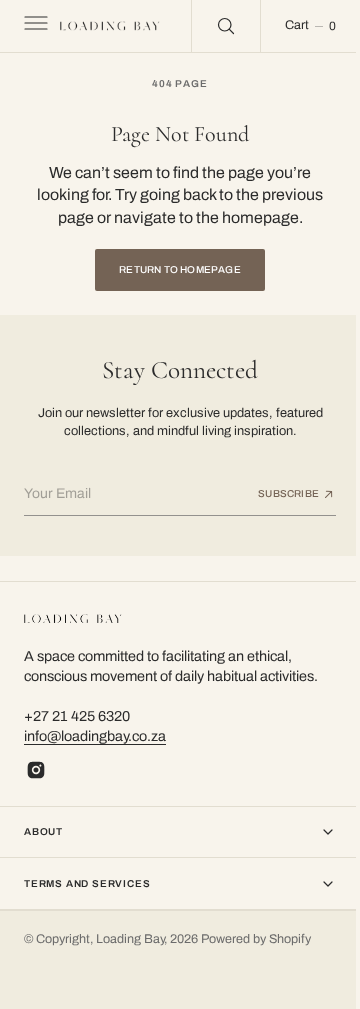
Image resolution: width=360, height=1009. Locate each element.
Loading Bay (130, 939)
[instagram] (36, 770)
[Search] (213, 26)
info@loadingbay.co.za (95, 736)
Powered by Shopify (256, 939)
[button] (34, 26)
